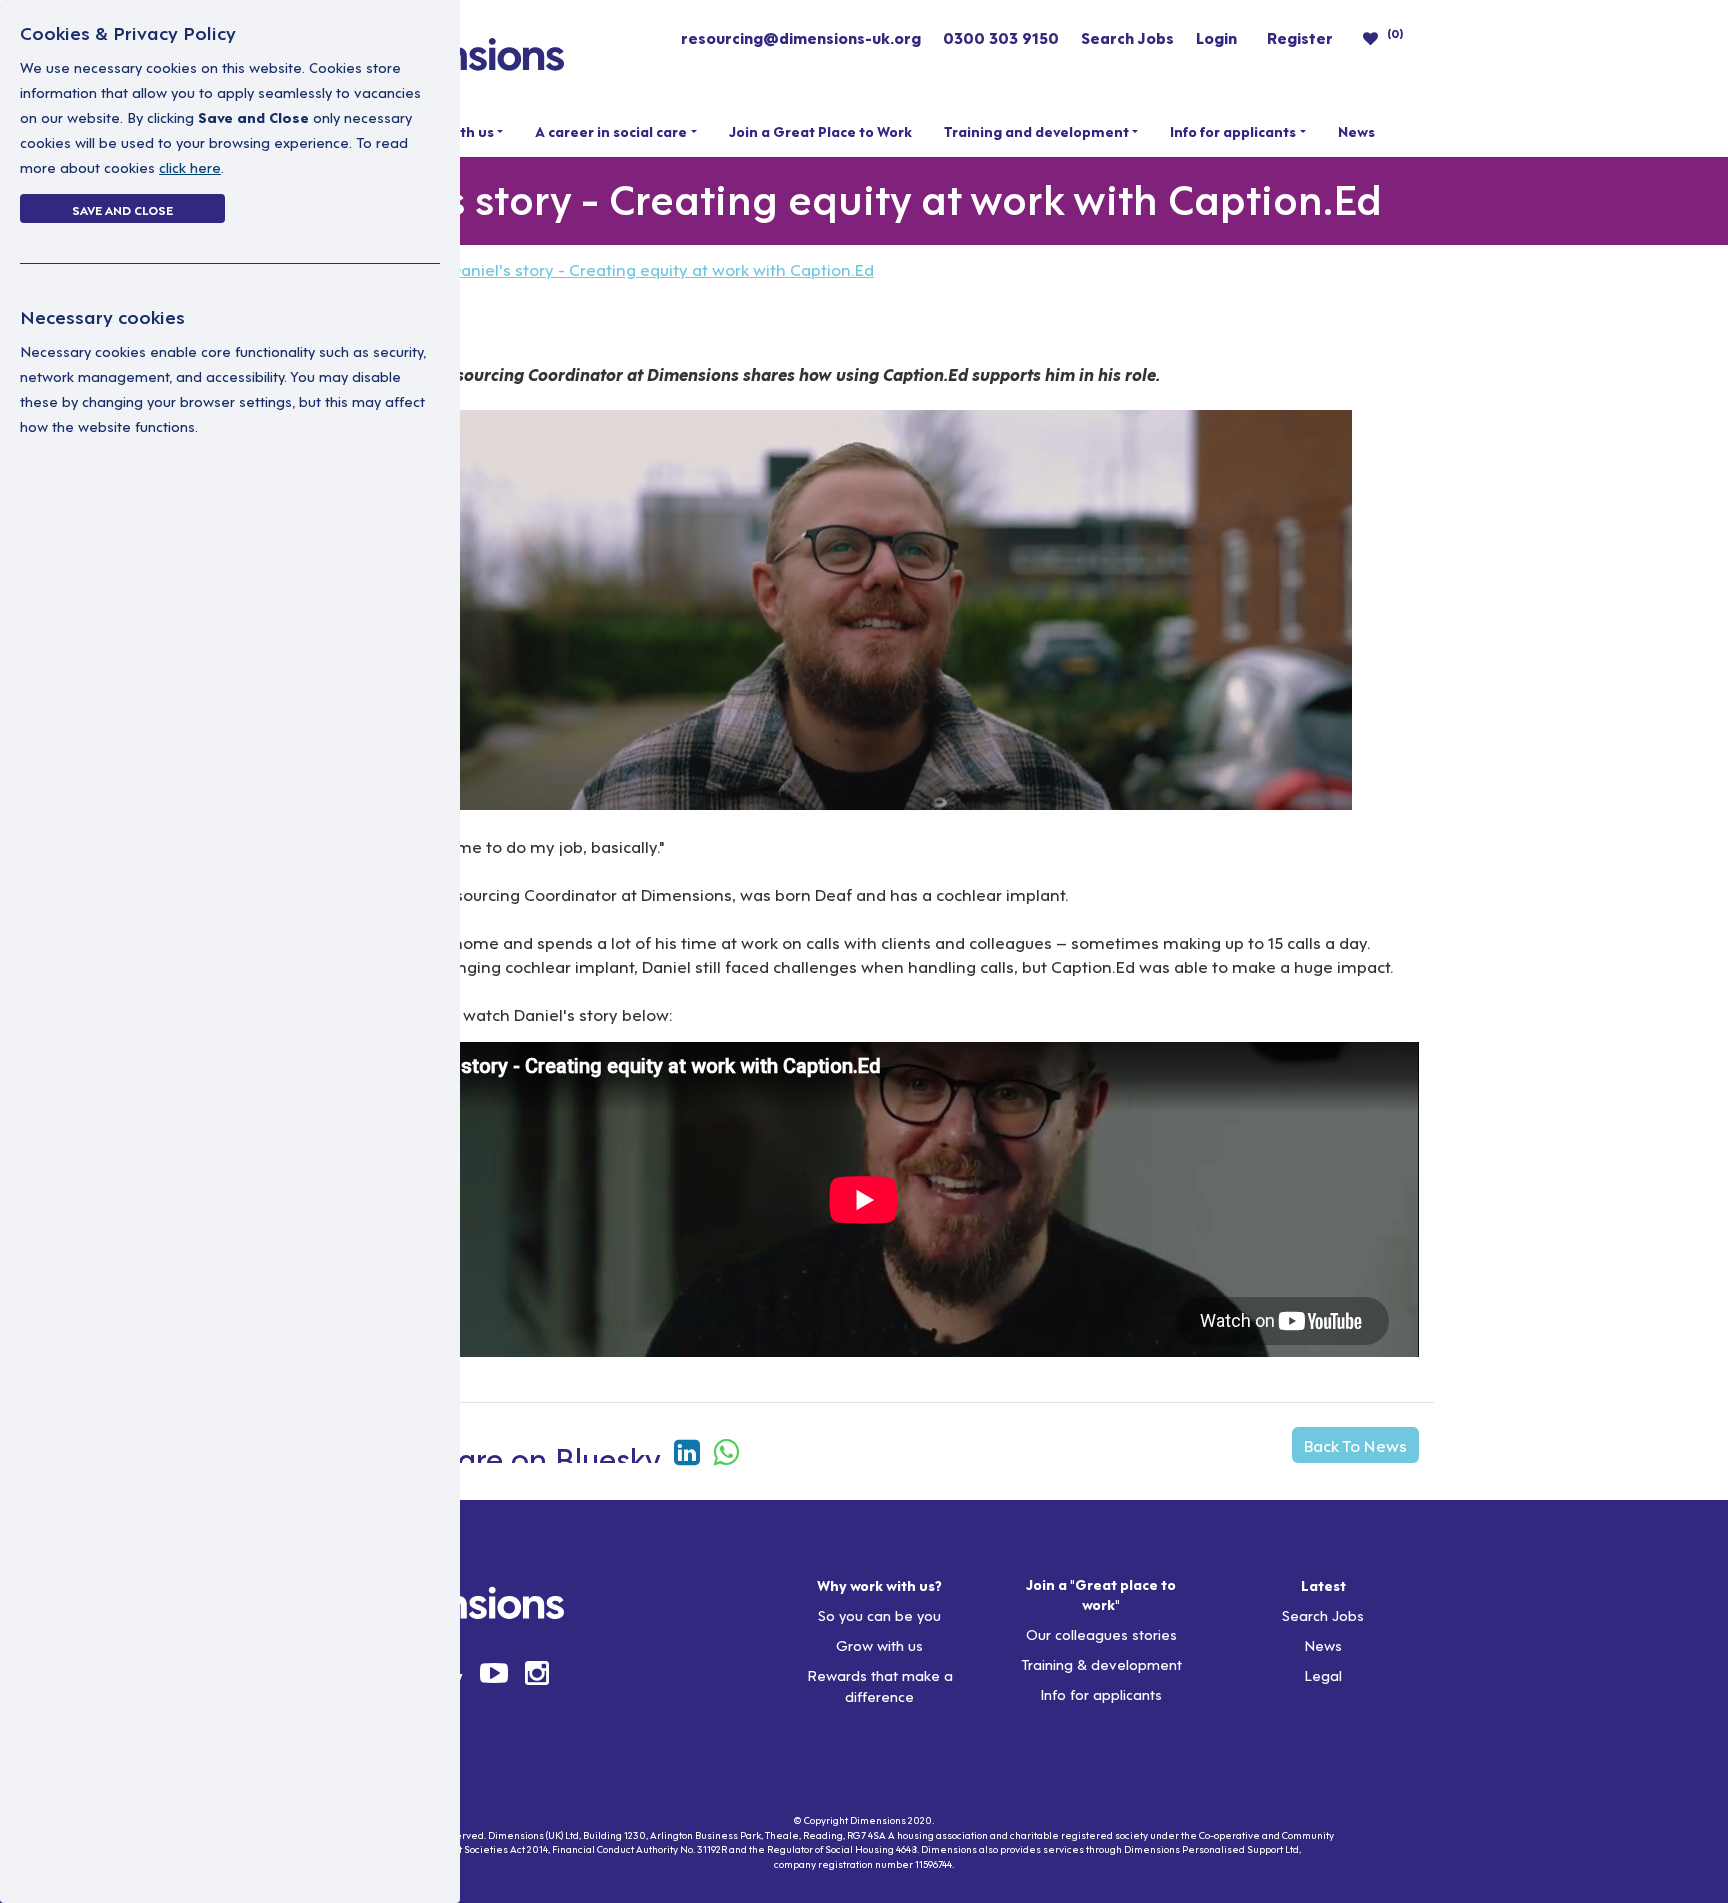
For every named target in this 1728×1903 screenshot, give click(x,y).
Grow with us (879, 1644)
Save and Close (122, 209)
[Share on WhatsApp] (726, 1449)
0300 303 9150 (1001, 37)
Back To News (1355, 1444)
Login (1216, 37)
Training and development (1036, 131)
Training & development (1101, 1663)
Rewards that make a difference (880, 1685)
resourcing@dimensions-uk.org (801, 37)
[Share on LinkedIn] (691, 1449)
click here (190, 166)
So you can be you (879, 1614)
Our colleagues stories (1101, 1633)
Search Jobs (1127, 37)
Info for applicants (1233, 131)
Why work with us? (879, 1585)
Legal (1323, 1674)
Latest (1323, 1585)
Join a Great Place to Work (820, 131)
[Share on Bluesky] (538, 1449)
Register (1300, 37)
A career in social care (611, 131)
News (1356, 131)
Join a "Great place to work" (1101, 1594)
